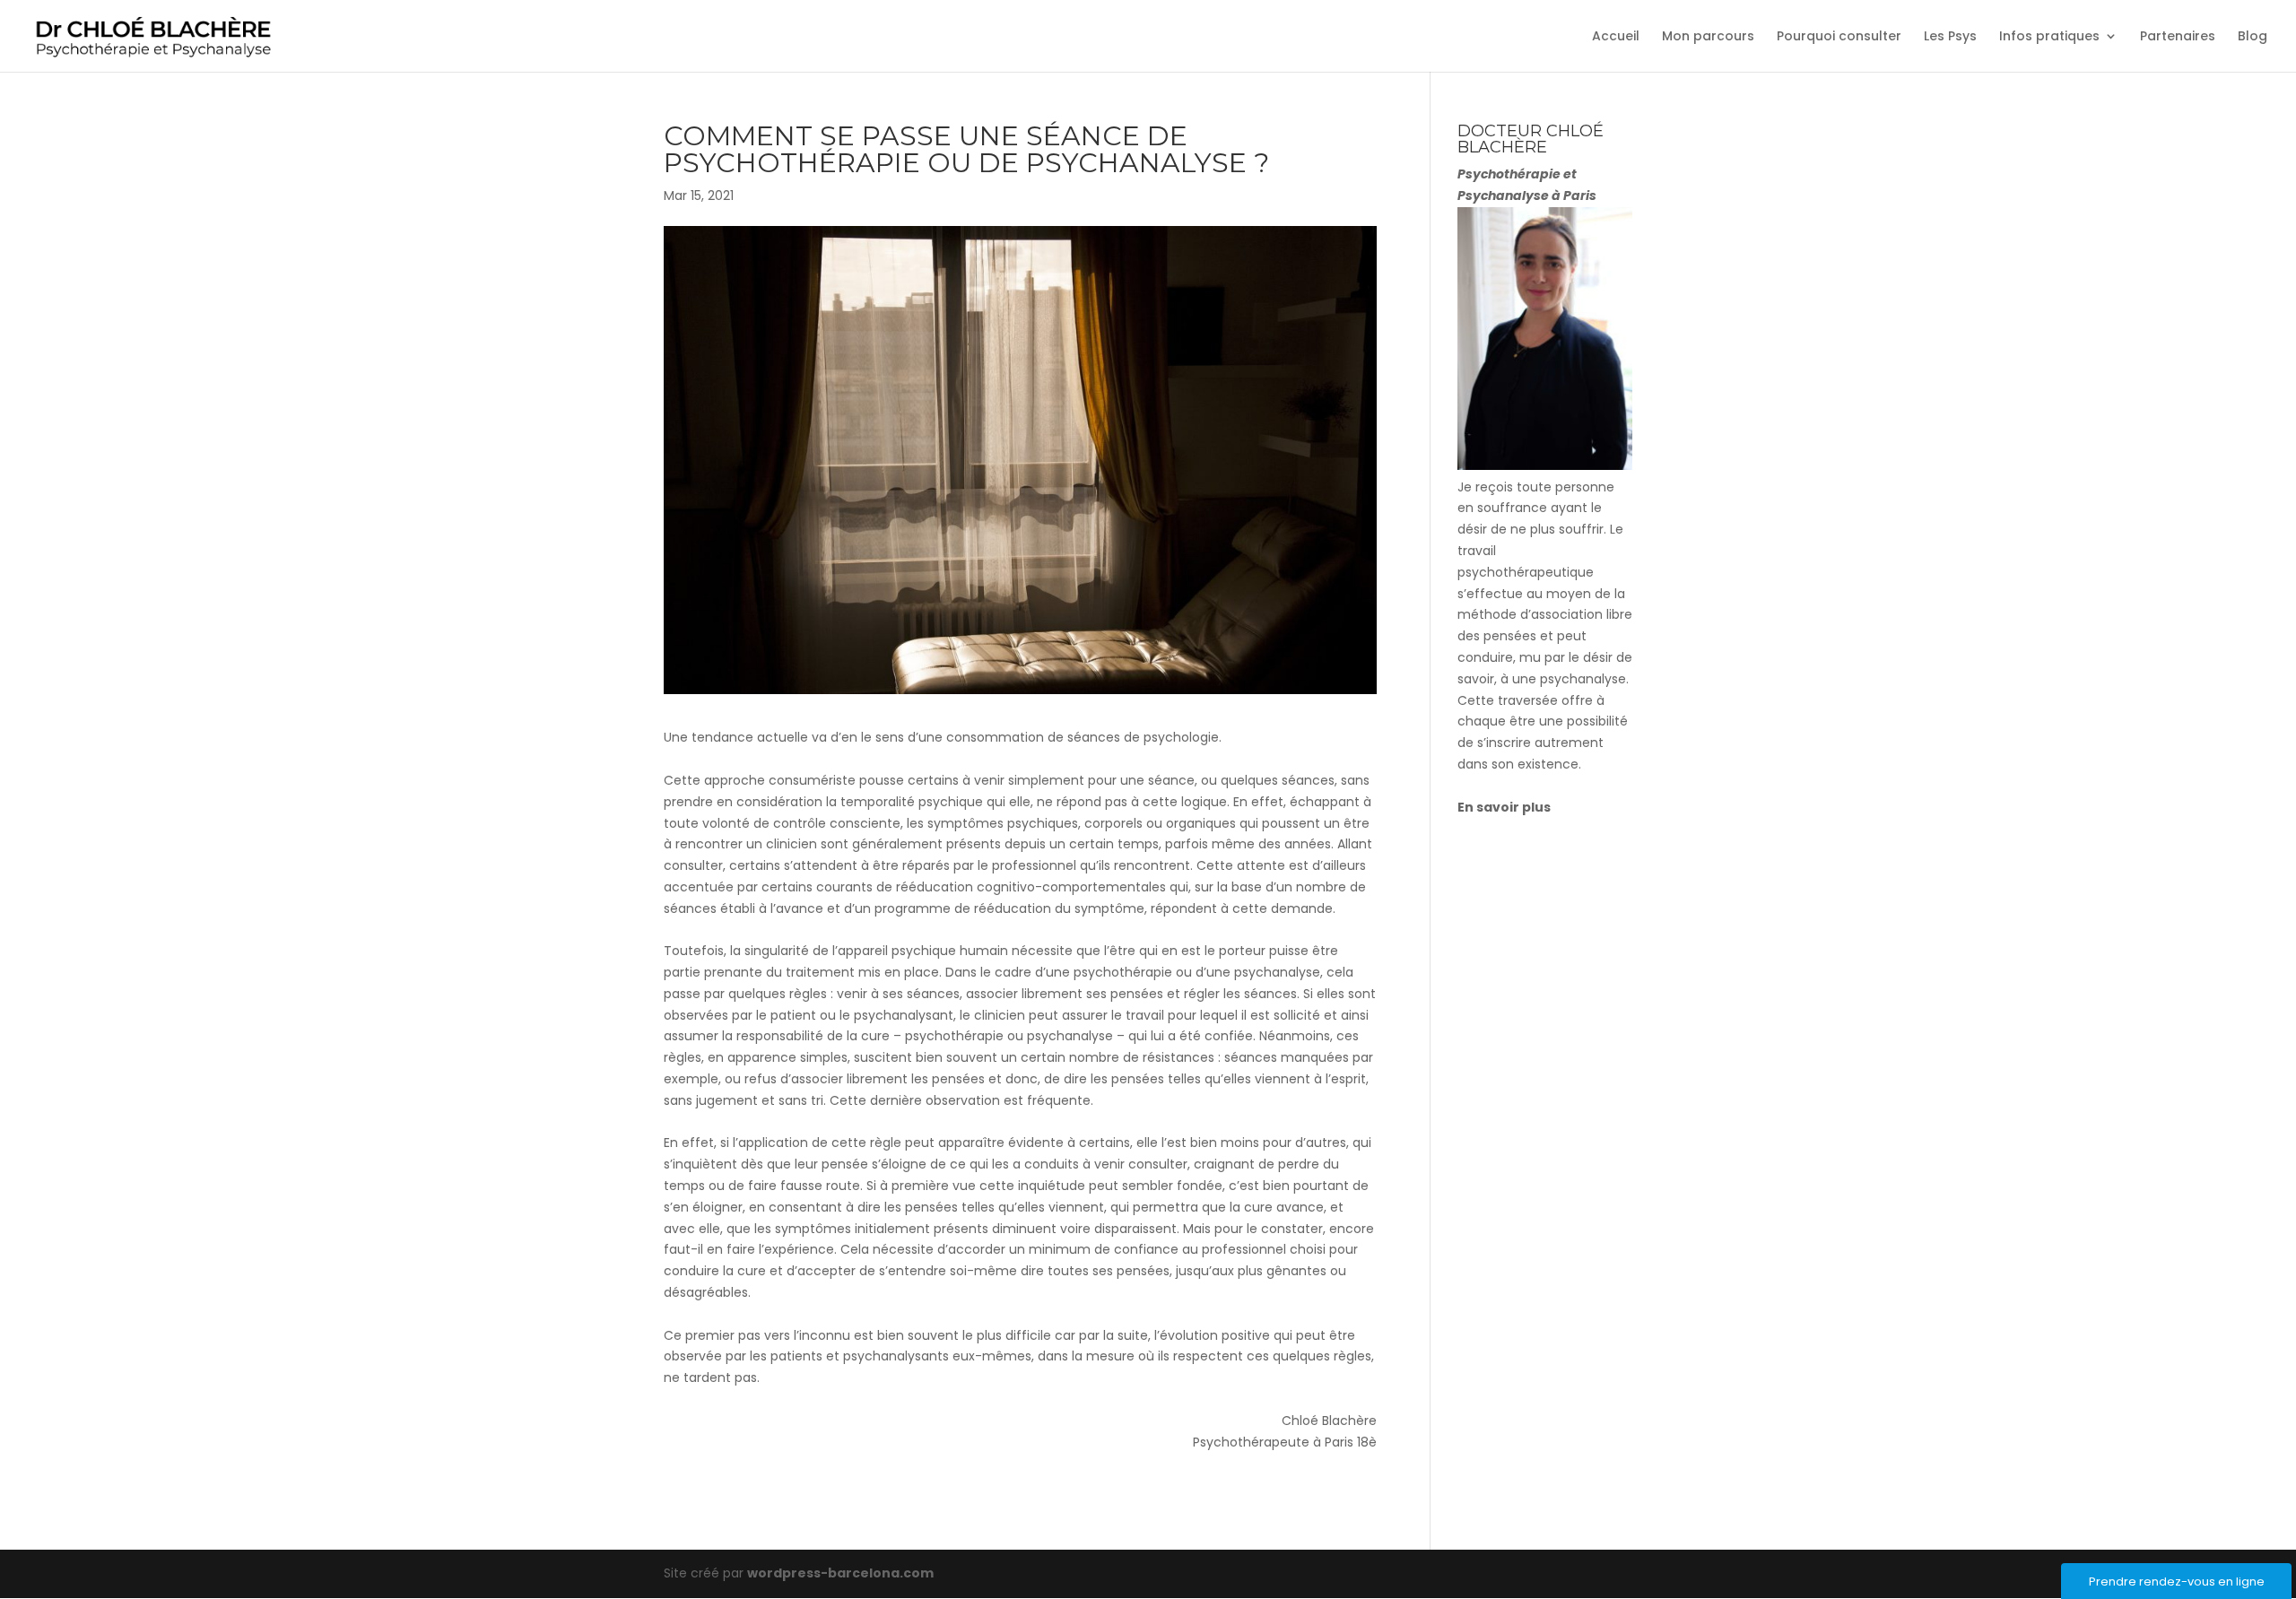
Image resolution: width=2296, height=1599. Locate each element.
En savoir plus (1504, 807)
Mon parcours (1708, 37)
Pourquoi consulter (1839, 37)
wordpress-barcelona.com (840, 1573)
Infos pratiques (2049, 37)
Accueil (1616, 37)
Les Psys (1950, 37)
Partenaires (2178, 37)
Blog (2253, 37)
